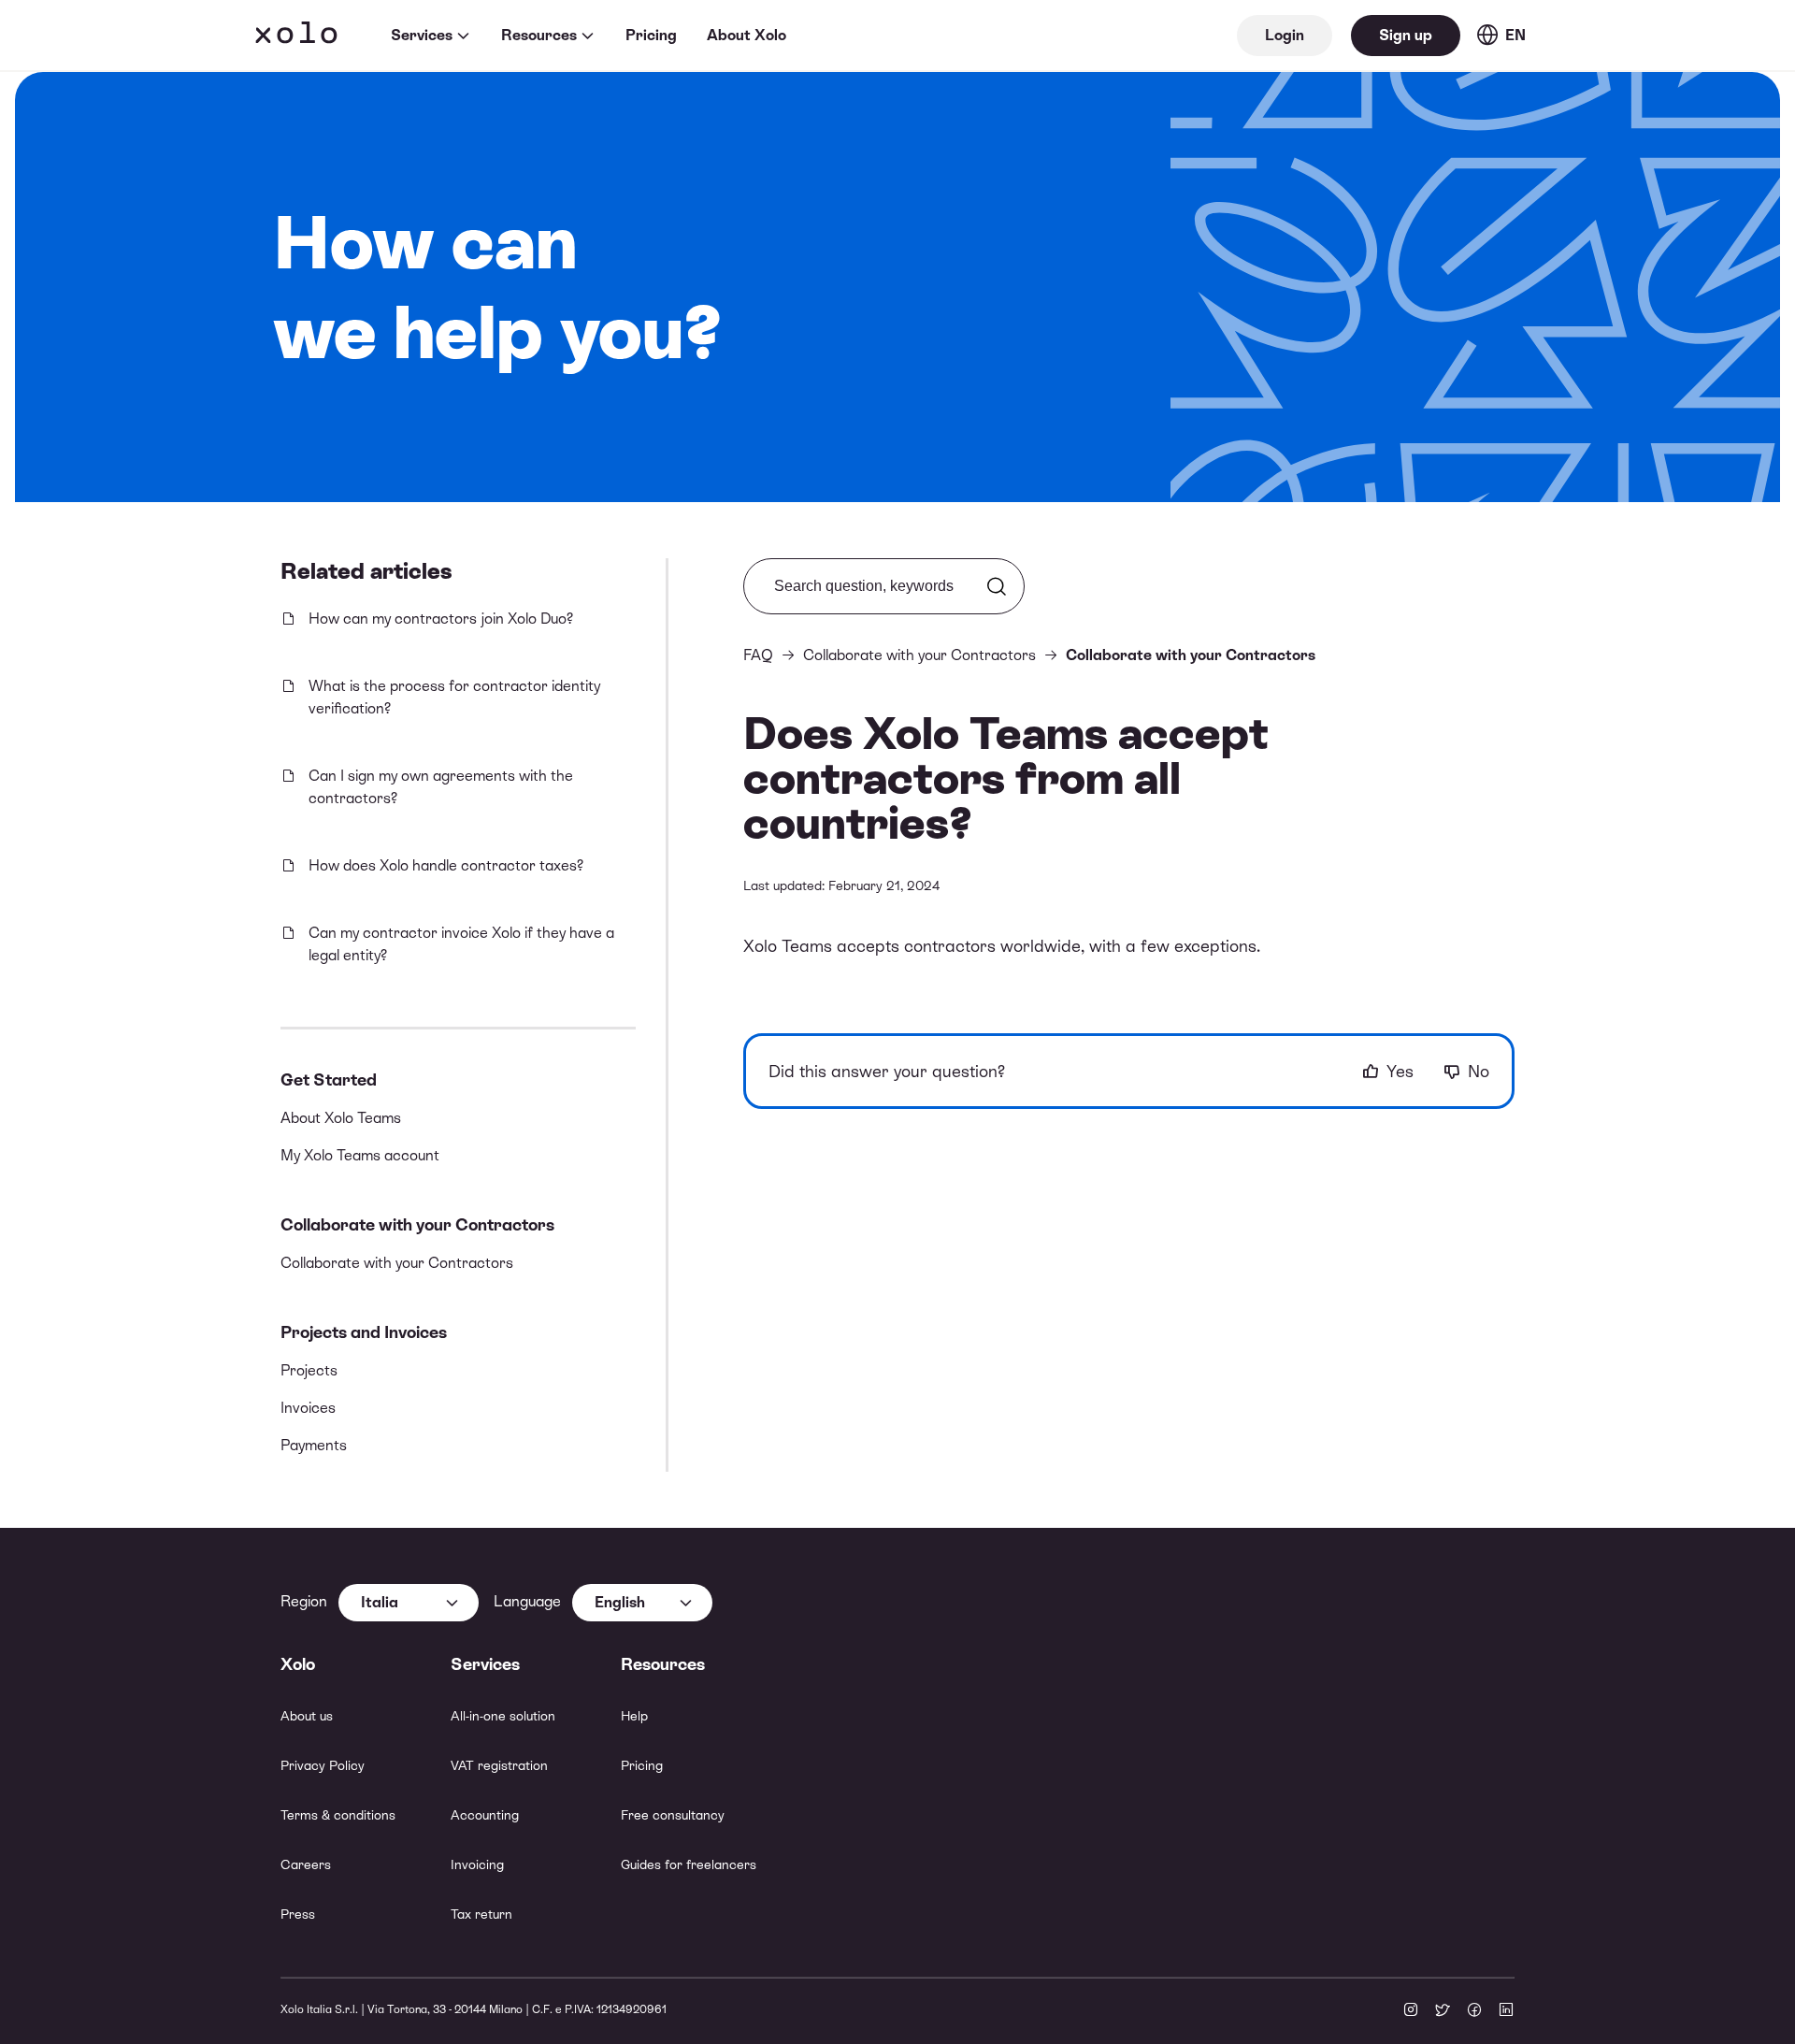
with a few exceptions (1173, 946)
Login (1285, 35)
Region (304, 1601)
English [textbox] (620, 1602)
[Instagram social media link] (1411, 2011)
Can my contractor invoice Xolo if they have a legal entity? (461, 944)
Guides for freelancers (689, 1864)
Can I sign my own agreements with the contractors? (441, 787)
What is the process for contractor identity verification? (454, 697)
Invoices (308, 1408)
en (1515, 35)
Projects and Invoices (364, 1332)
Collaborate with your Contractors (417, 1224)
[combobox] (409, 1603)
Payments (314, 1445)
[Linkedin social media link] (1506, 2011)
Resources (539, 35)
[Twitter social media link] (1443, 2011)
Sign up (1406, 35)
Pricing (651, 35)
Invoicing (477, 1864)
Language (527, 1601)
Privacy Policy (323, 1765)
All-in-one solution (503, 1716)
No (1479, 1071)
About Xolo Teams (341, 1118)
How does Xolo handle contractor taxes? (446, 865)
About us (307, 1716)
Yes (1400, 1071)
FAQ (758, 655)
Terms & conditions (338, 1815)
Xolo (296, 36)
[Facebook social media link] (1474, 2011)
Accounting (485, 1815)
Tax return (481, 1914)
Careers (306, 1864)
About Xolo (747, 35)
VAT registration (499, 1765)
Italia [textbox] (380, 1602)
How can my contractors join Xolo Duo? (441, 619)
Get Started (329, 1080)
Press (298, 1914)
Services (422, 35)
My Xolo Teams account (360, 1155)
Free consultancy (673, 1815)
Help (634, 1716)
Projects (309, 1370)
